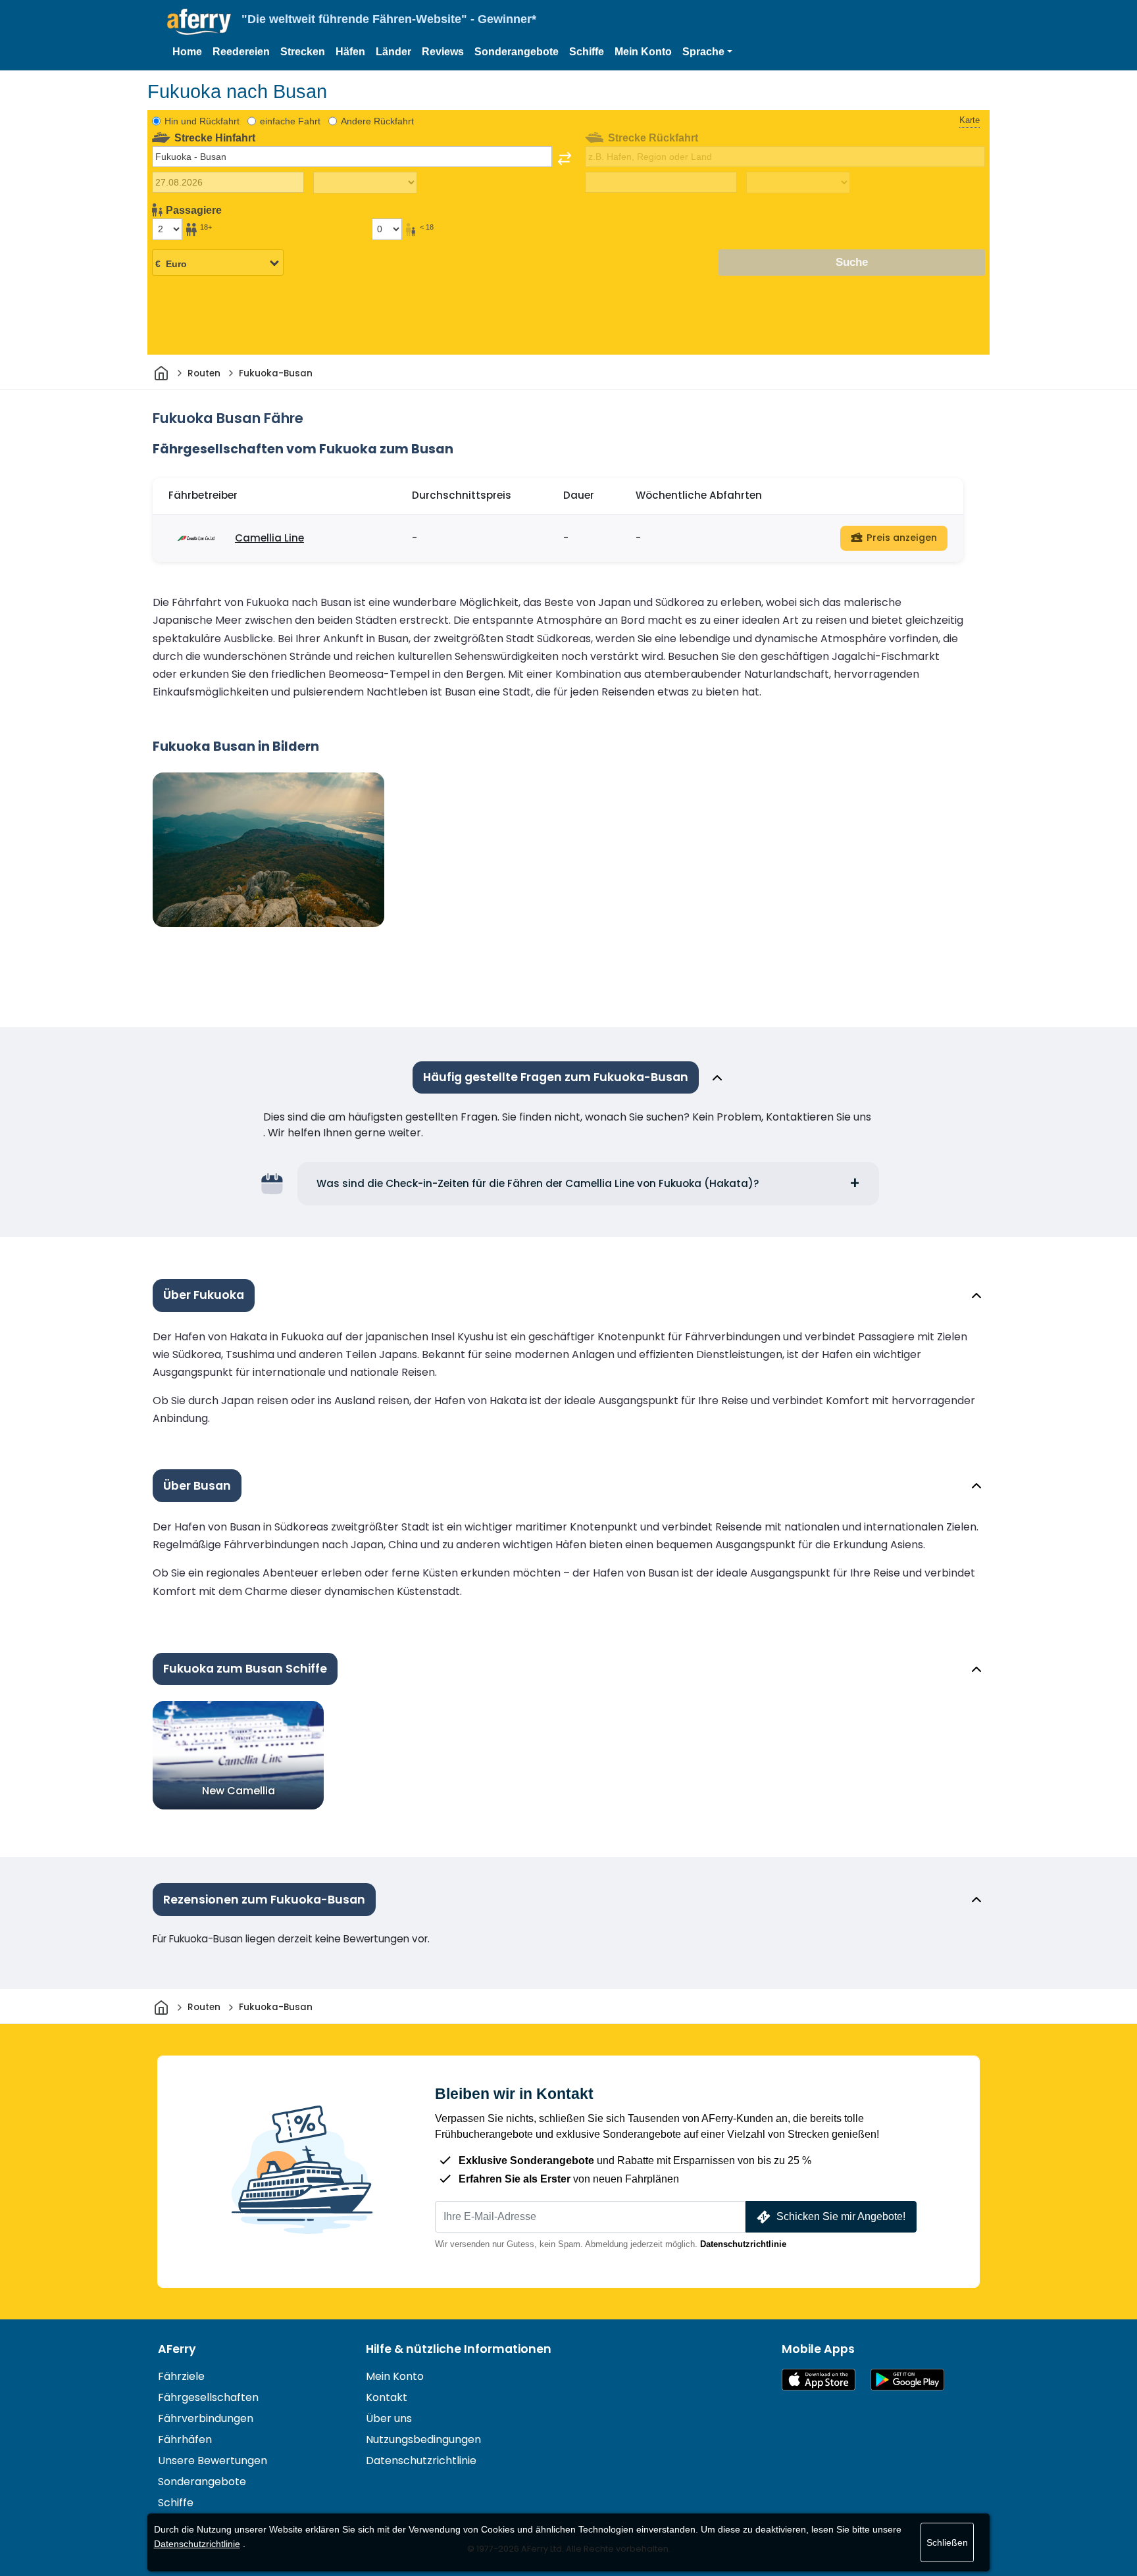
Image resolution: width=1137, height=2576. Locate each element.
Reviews (443, 52)
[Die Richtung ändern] (565, 159)
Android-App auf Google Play (907, 2380)
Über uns (389, 2418)
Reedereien (241, 52)
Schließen (947, 2542)
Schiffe (587, 52)
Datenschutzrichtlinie (743, 2244)
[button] (707, 52)
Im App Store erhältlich (819, 2380)
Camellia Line (269, 538)
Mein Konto (643, 52)
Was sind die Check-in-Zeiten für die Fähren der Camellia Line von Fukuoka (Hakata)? (538, 1183)
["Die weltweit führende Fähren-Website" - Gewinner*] (199, 22)
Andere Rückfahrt (377, 121)
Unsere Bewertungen (213, 2461)
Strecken (303, 52)
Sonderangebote (517, 52)
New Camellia (239, 1791)
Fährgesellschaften (208, 2397)
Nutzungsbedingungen (423, 2439)
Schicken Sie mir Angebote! (841, 2216)
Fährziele (181, 2376)
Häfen (350, 52)
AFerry (177, 2349)
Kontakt (387, 2397)
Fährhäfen (185, 2439)
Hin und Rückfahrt (202, 121)
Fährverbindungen (206, 2418)
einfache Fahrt (290, 121)
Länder (393, 52)
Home (187, 52)
